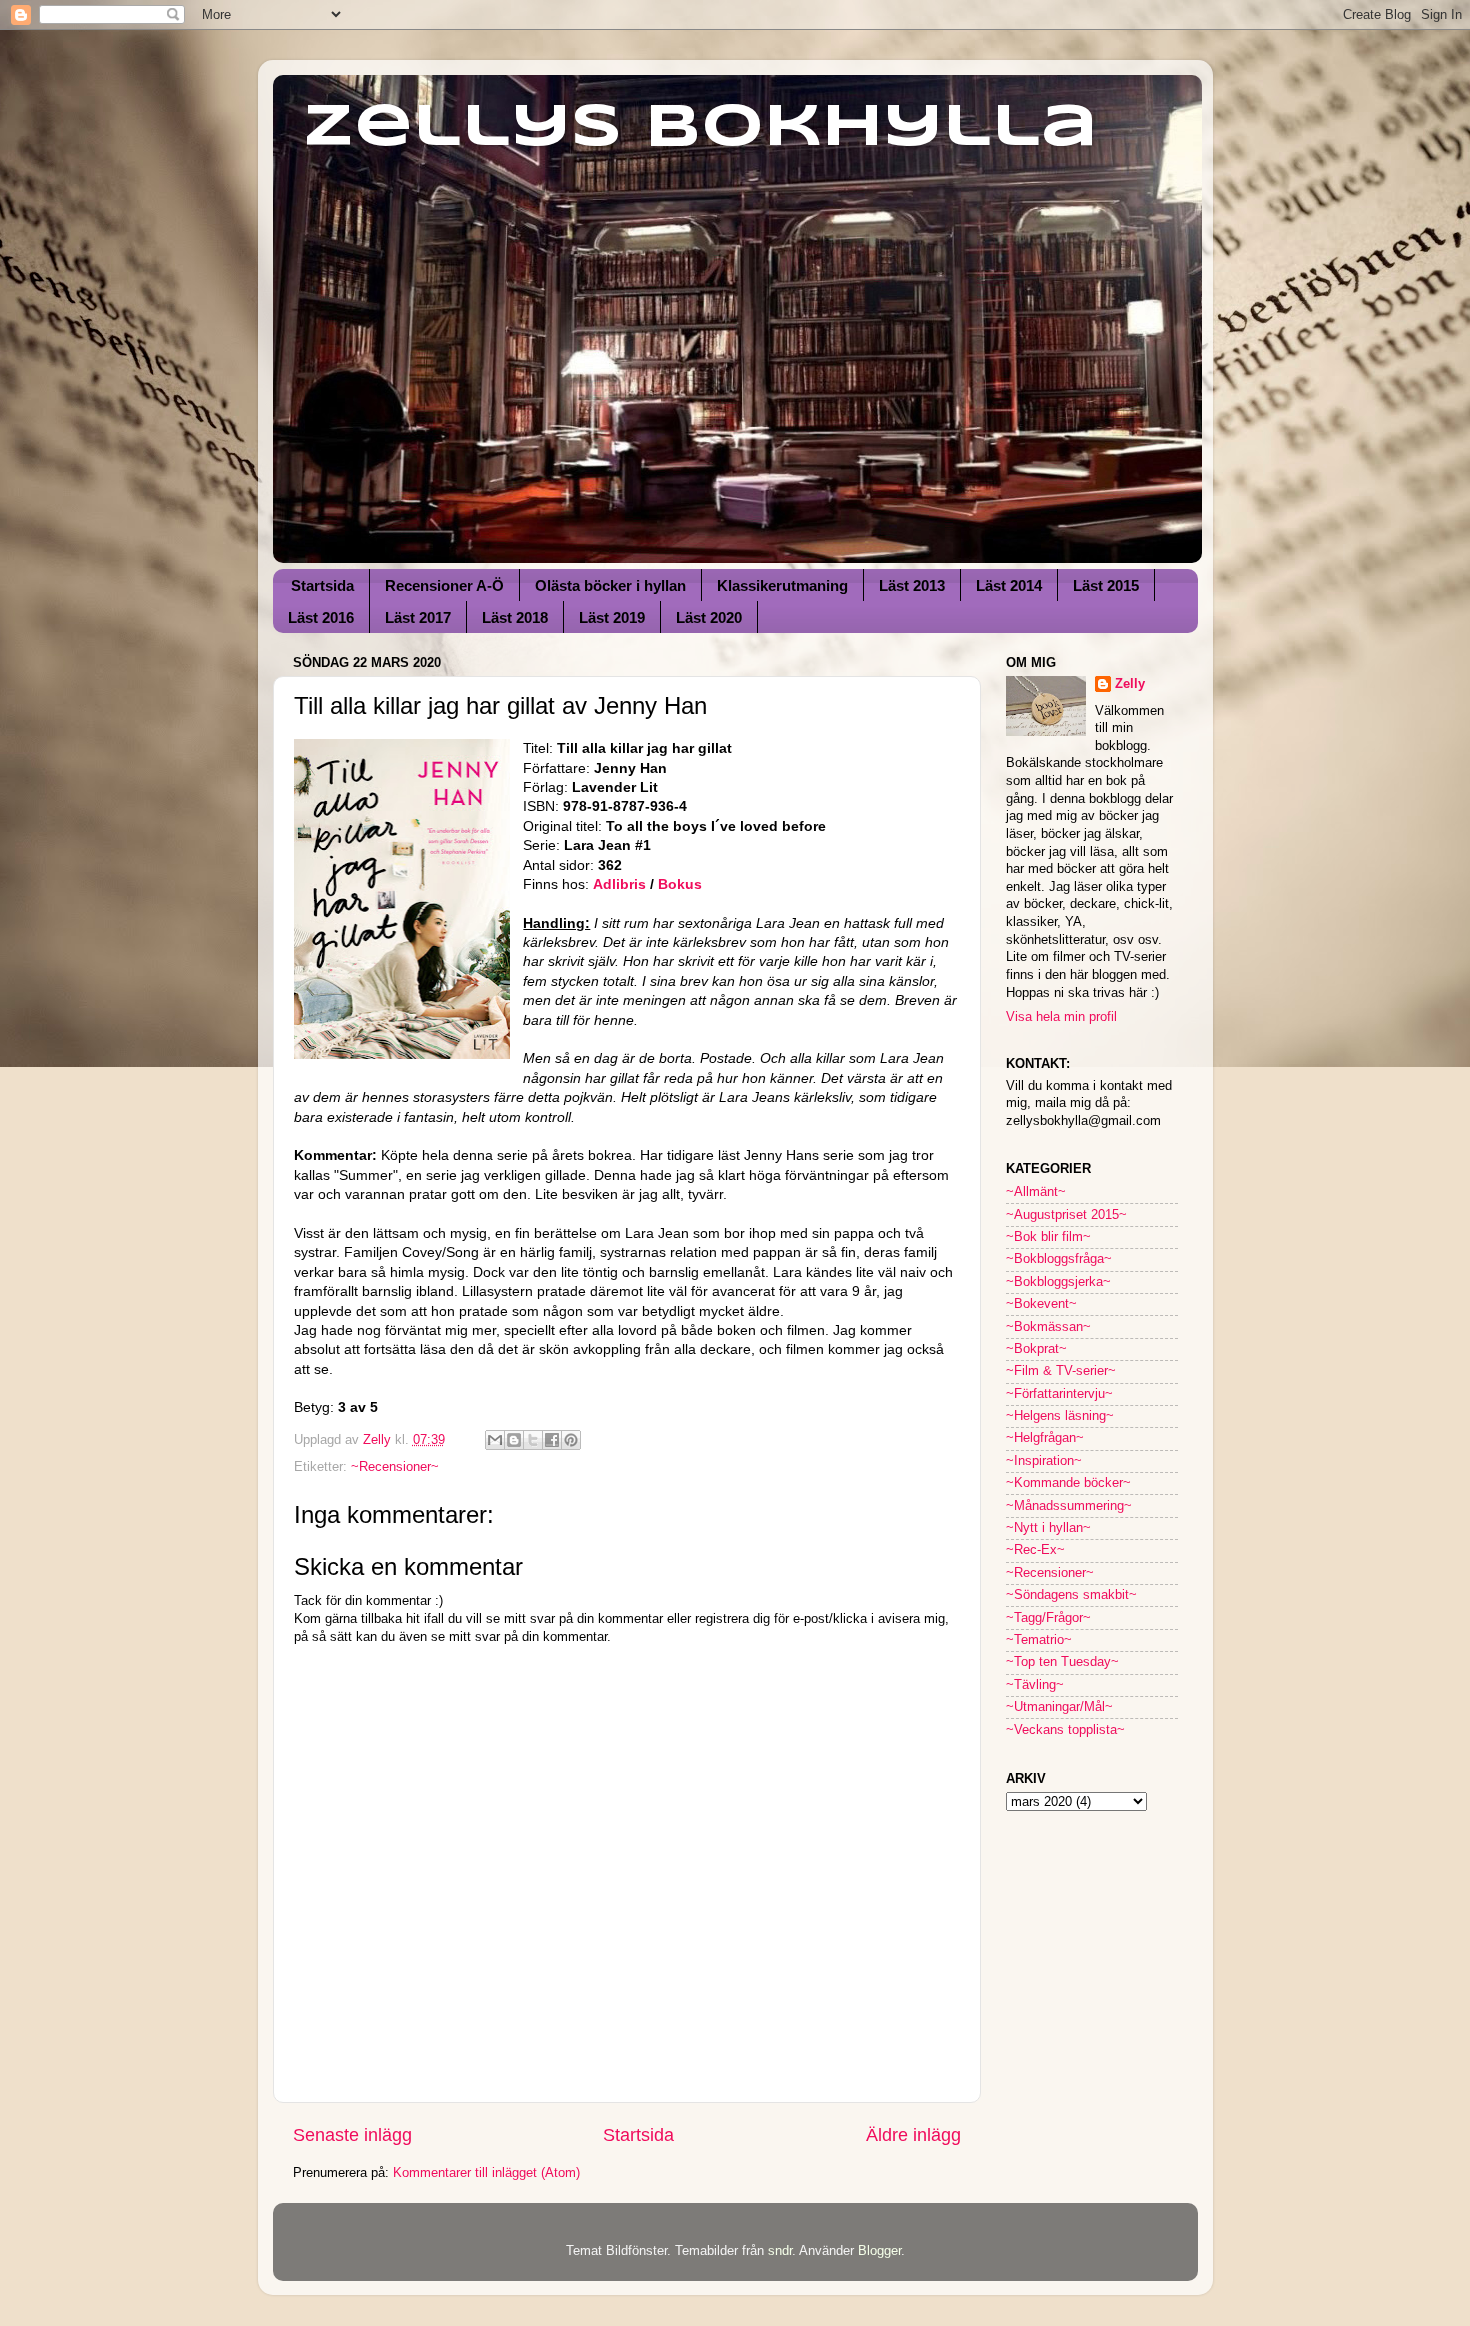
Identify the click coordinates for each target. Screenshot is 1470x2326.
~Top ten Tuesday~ (1062, 1662)
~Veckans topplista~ (1065, 1730)
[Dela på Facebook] (552, 1440)
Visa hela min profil (1061, 1017)
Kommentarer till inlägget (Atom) (486, 2173)
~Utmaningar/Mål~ (1059, 1707)
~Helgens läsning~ (1060, 1416)
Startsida (322, 585)
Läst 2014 (1009, 585)
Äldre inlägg (913, 2135)
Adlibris (621, 884)
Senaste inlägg (352, 2135)
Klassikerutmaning (782, 585)
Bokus (680, 884)
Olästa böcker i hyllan (610, 585)
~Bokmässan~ (1048, 1327)
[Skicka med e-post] (495, 1440)
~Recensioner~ (395, 1467)
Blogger (879, 2251)
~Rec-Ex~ (1035, 1550)
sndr (780, 2251)
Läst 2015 (1106, 585)
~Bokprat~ (1036, 1349)
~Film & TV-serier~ (1061, 1371)
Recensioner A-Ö (444, 585)
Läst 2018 (515, 617)
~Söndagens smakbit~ (1071, 1595)
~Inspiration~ (1044, 1461)
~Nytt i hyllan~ (1048, 1528)
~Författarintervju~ (1059, 1394)
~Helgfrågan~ (1045, 1438)
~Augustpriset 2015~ (1066, 1215)
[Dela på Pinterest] (571, 1440)
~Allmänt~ (1036, 1192)
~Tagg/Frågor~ (1048, 1618)
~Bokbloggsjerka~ (1058, 1282)
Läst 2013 (912, 585)
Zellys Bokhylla (700, 128)
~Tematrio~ (1039, 1640)
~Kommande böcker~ (1068, 1483)
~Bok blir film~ (1048, 1237)
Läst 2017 (418, 617)
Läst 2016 (321, 617)
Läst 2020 (709, 617)
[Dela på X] (533, 1440)
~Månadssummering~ (1069, 1506)
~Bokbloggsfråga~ (1059, 1259)
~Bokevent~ (1041, 1304)
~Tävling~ (1035, 1685)
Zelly (1130, 684)
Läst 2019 (612, 617)
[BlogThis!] (514, 1440)
